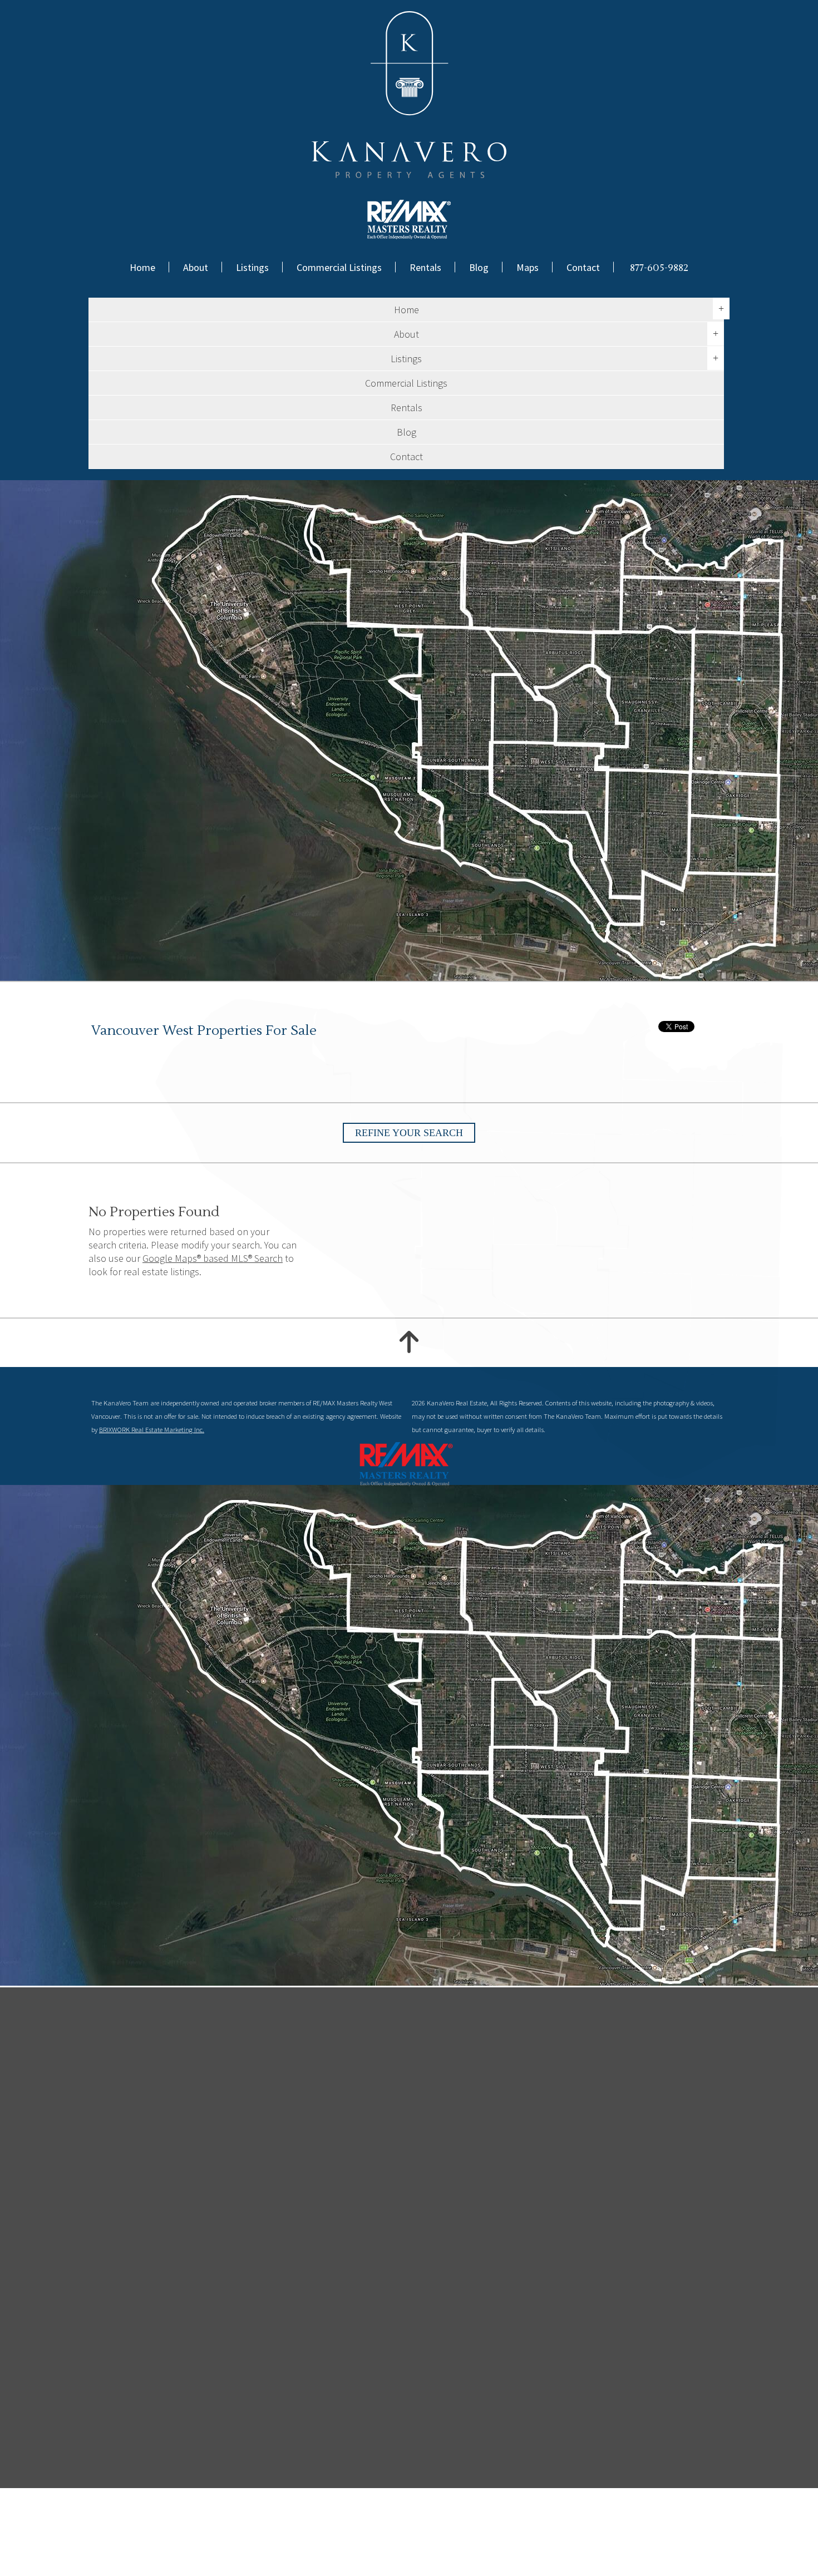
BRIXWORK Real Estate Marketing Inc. (152, 1430)
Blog (479, 267)
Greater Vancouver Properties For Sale (289, 2553)
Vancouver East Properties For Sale (646, 2542)
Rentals (425, 267)
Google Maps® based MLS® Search (213, 1258)
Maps (528, 267)
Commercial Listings (339, 267)
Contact (583, 267)
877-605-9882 (659, 268)
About (196, 267)
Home (142, 267)
